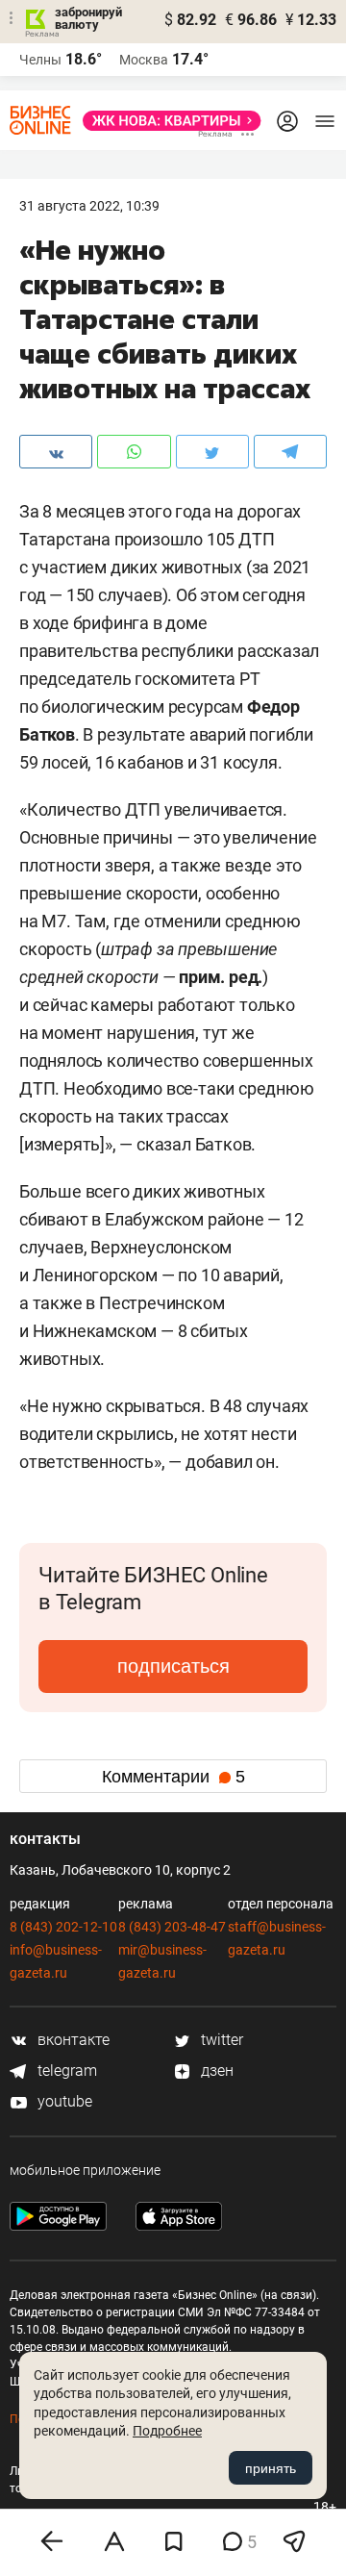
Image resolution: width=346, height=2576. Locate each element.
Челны (40, 60)
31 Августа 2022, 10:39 (89, 206)
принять (271, 2468)
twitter (220, 2040)
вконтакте (72, 2040)
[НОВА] (166, 121)
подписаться (173, 1666)
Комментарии (173, 1777)
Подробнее (167, 2431)
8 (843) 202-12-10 (63, 1927)
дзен (215, 2071)
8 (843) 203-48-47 (172, 1927)
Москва (144, 60)
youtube (63, 2101)
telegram (65, 2071)
